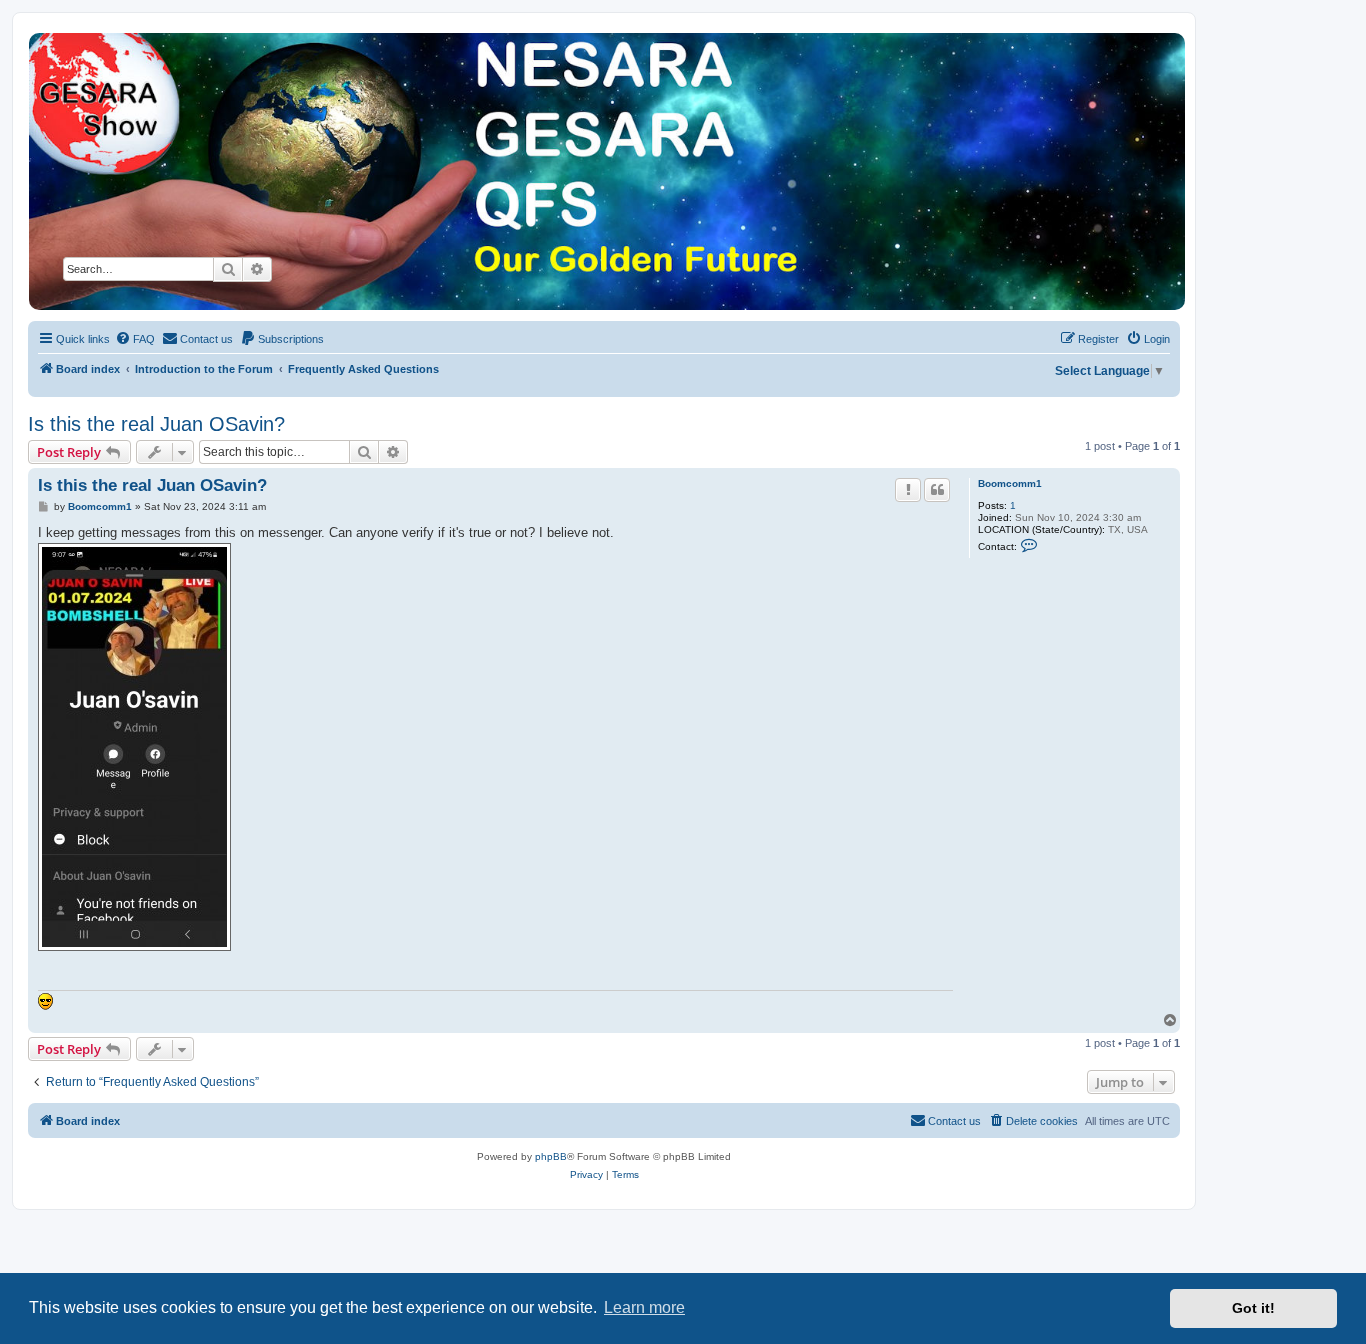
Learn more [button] (644, 1307)
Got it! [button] (1253, 1308)
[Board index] (605, 171)
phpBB (551, 1156)
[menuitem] (135, 339)
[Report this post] (908, 490)
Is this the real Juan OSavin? (156, 424)
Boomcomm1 (1010, 483)
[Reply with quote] (937, 490)
